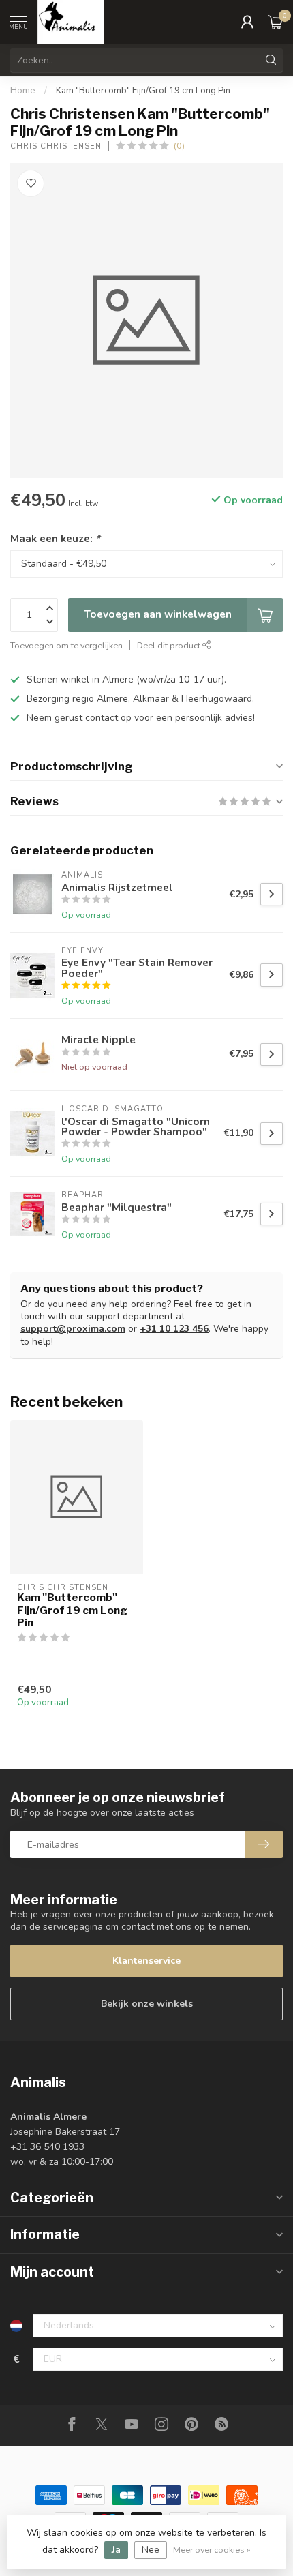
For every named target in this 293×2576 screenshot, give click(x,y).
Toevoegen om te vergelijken (66, 645)
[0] (275, 22)
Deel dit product (170, 645)
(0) (179, 146)
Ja (116, 2550)
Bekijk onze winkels (147, 2004)
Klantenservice (146, 1961)
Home (23, 91)
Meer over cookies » (212, 2550)
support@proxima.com (73, 1329)
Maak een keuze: (55, 538)
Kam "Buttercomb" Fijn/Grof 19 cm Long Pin (143, 91)
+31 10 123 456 (174, 1329)
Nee (151, 2550)
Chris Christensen (56, 146)
